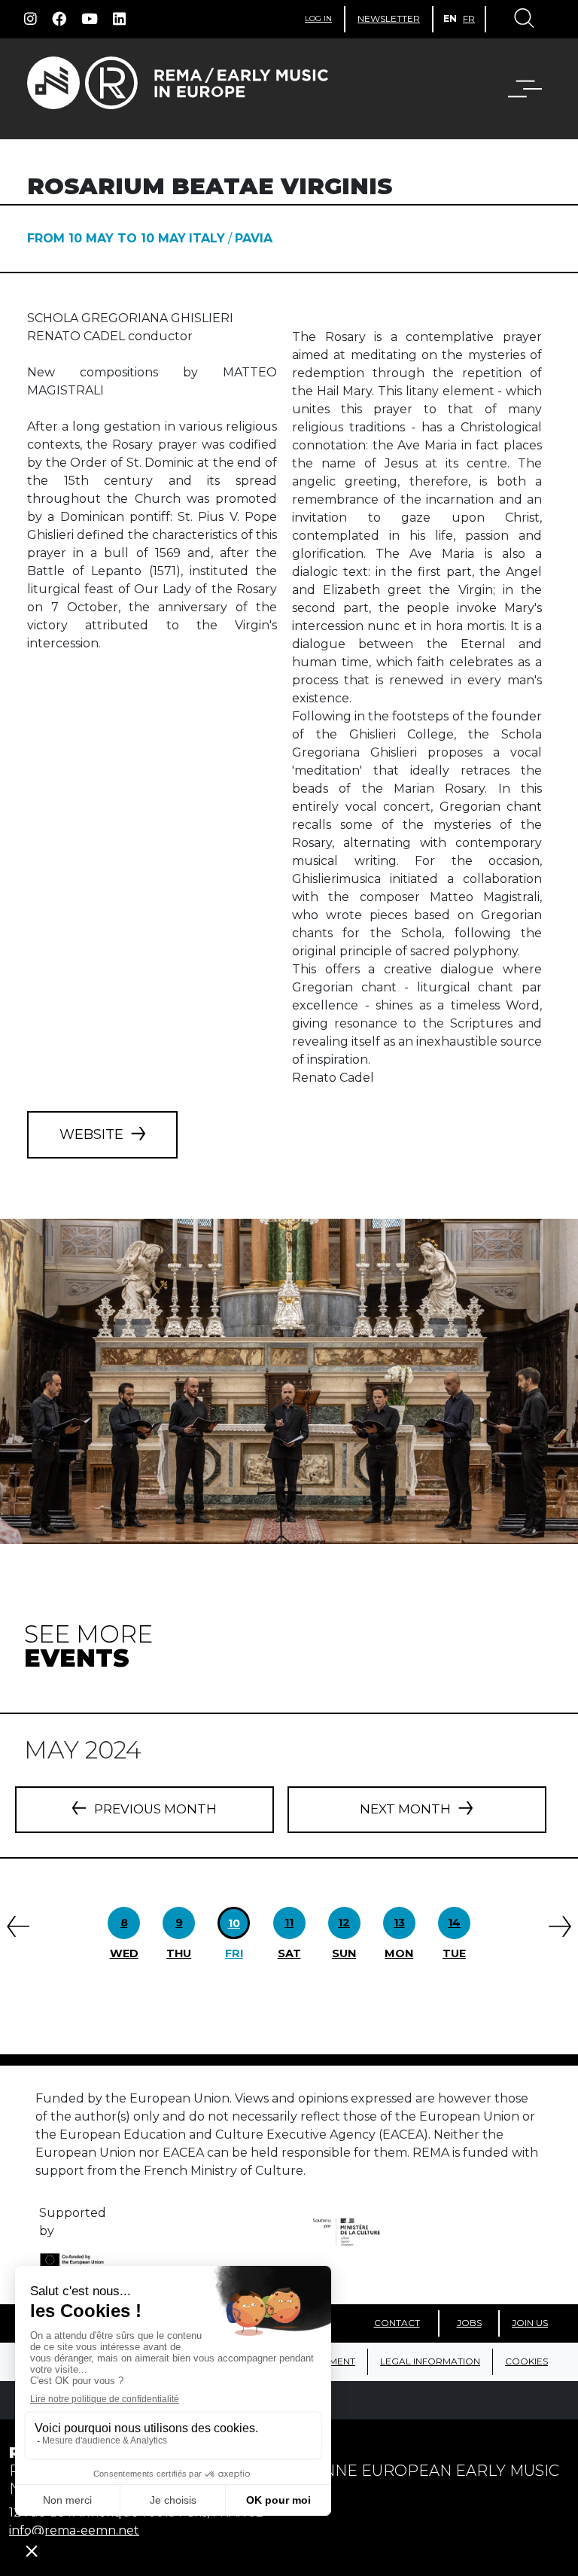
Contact (397, 2323)
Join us (530, 2323)
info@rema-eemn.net (74, 2530)
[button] (516, 89)
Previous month (155, 1809)
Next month (405, 1809)
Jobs (469, 2323)
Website (91, 1134)
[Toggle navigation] (523, 20)
